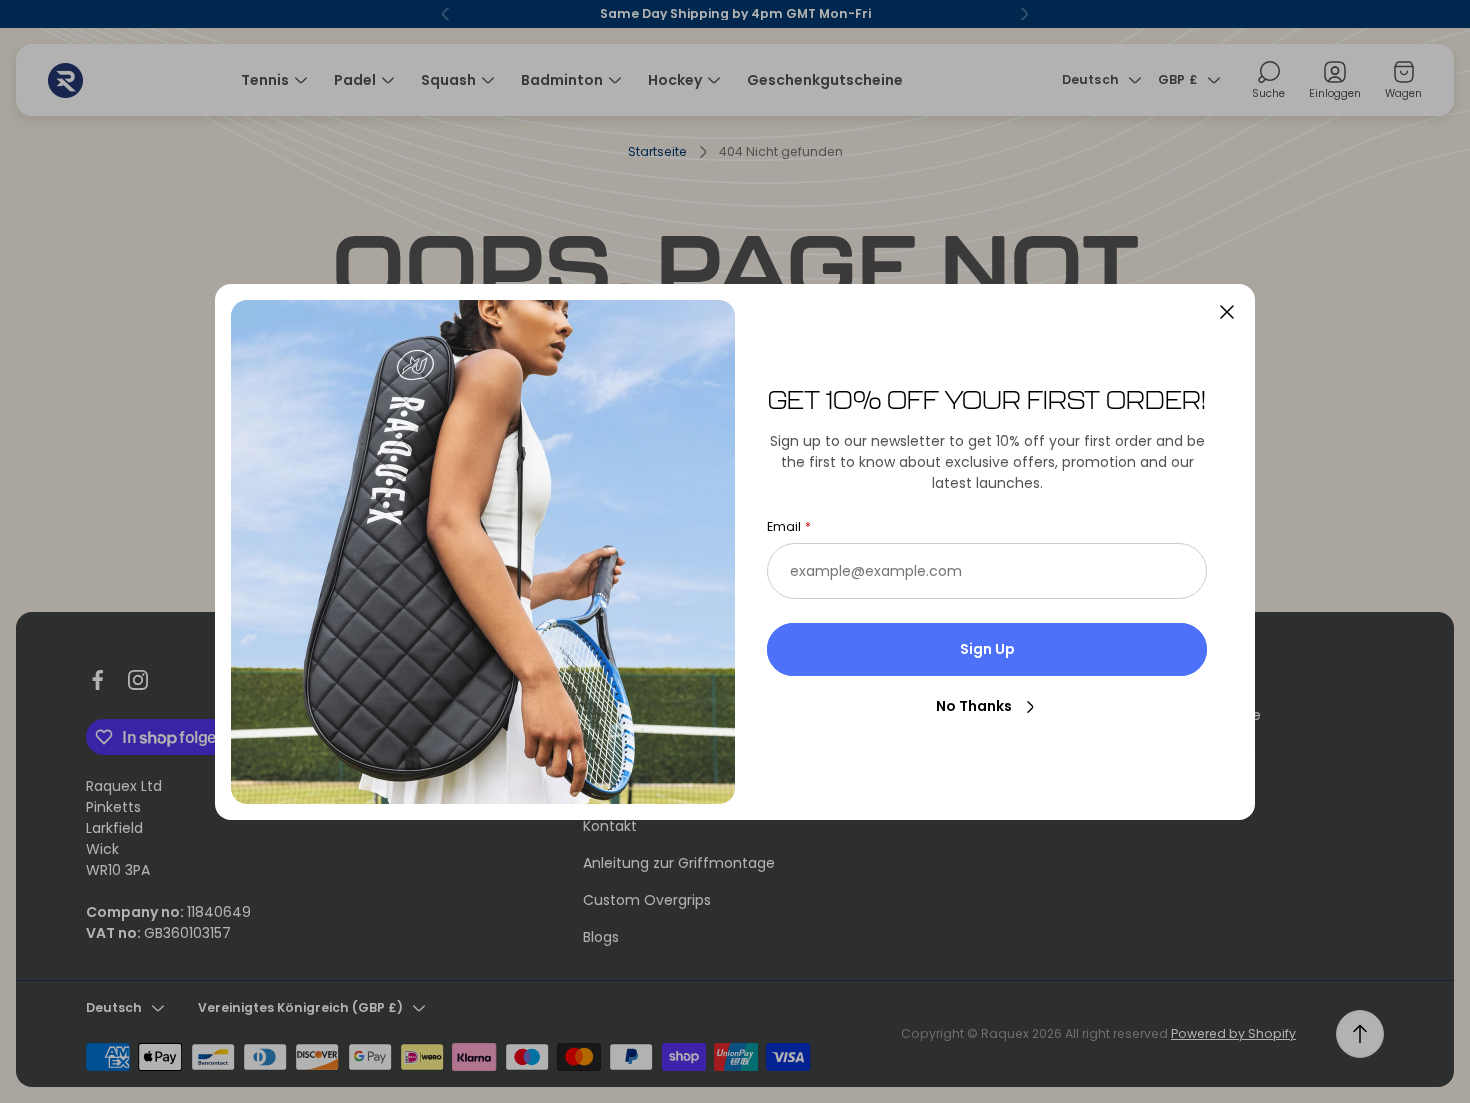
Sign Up (987, 649)
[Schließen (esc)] (1227, 312)
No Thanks (974, 706)
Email (784, 527)
